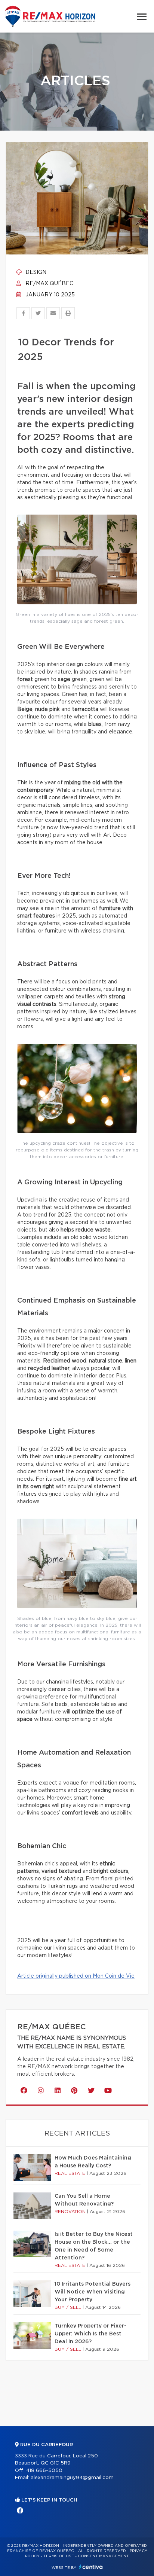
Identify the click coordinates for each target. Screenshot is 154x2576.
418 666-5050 (44, 2471)
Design (35, 272)
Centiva (91, 2567)
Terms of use (59, 2556)
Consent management (103, 2556)
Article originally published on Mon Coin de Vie (76, 1976)
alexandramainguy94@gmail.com (72, 2478)
